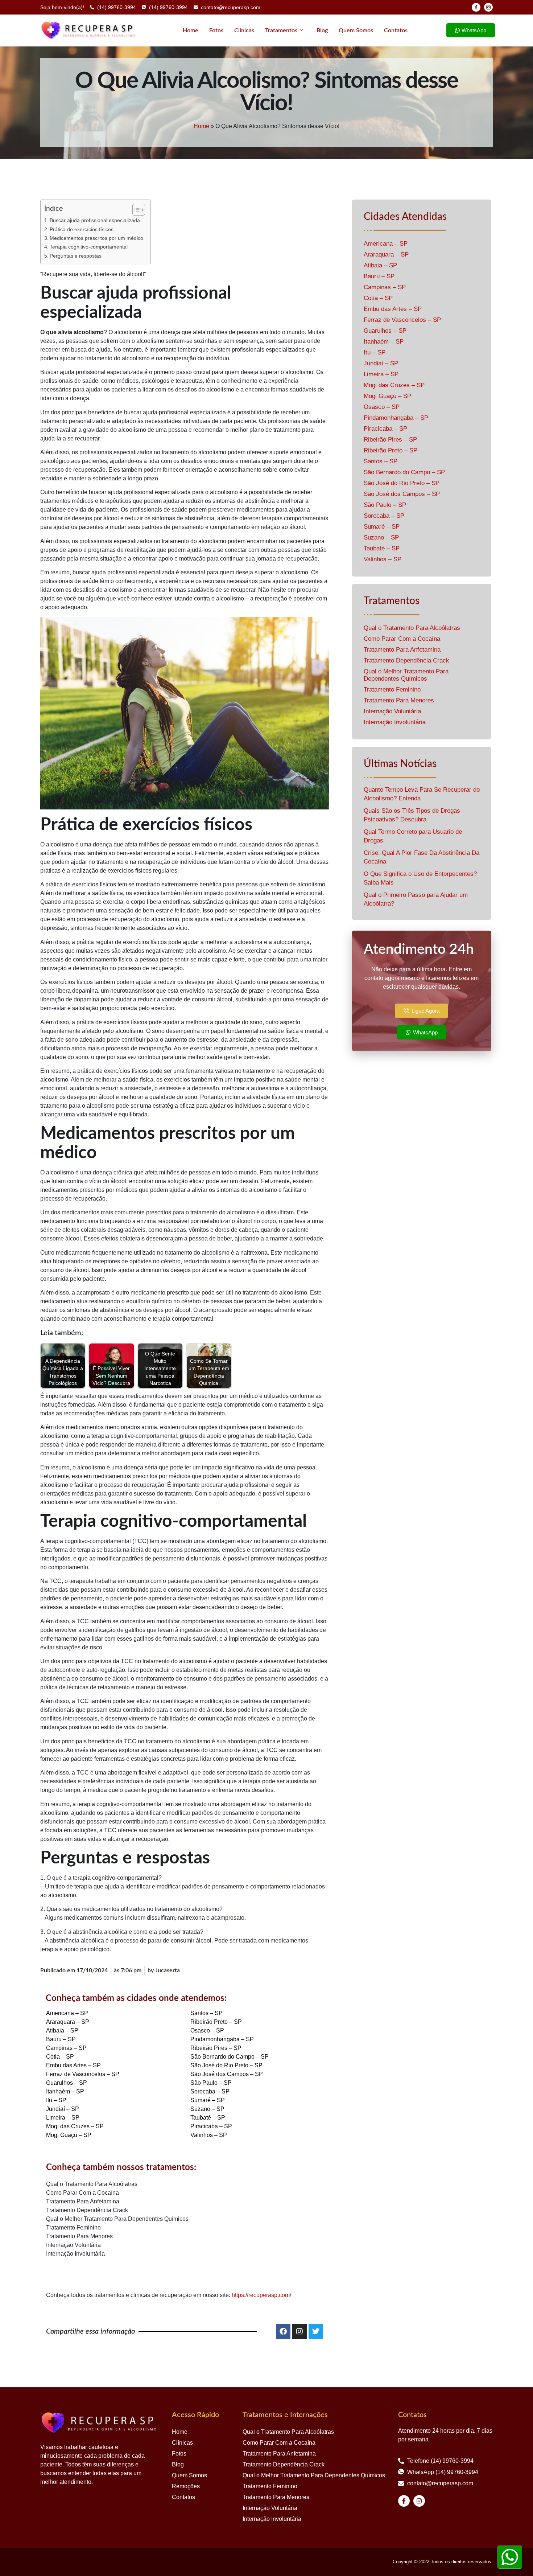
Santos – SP (206, 2013)
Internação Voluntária (73, 2245)
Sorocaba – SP (210, 2091)
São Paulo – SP (211, 2083)
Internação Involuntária (75, 2254)
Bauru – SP (61, 2039)
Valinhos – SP (209, 2135)
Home (191, 30)
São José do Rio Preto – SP (226, 2065)
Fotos (216, 30)
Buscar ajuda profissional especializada (95, 220)
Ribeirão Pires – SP (216, 2048)
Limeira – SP (63, 2118)
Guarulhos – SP (67, 2083)
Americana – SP (67, 2013)
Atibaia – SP (62, 2031)
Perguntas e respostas (76, 256)
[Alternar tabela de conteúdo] (135, 210)
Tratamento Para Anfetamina (83, 2201)
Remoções (186, 2486)
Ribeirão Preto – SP (216, 2022)
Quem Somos (356, 30)
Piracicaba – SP (211, 2126)
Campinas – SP (66, 2048)
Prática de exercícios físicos (82, 229)
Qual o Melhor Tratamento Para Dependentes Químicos (117, 2219)
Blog (322, 30)
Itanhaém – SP (65, 2091)
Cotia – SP (60, 2057)
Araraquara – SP (68, 2022)
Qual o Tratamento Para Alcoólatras (92, 2184)
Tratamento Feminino (73, 2228)
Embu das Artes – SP (73, 2065)
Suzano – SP (207, 2109)
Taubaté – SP (208, 2118)
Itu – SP (56, 2100)
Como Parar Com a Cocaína (82, 2193)
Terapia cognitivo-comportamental (89, 247)
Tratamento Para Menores (79, 2236)
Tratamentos (281, 30)
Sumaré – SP (208, 2100)
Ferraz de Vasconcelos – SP (83, 2074)
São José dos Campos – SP (227, 2074)
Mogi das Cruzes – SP (75, 2126)
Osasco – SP (207, 2031)
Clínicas (244, 30)
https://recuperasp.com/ (261, 2295)
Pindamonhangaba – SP (222, 2039)
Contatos (396, 30)
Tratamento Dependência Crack (87, 2210)
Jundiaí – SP (63, 2109)
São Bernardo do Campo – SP (230, 2057)
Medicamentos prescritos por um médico (96, 238)
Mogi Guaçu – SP (69, 2135)
